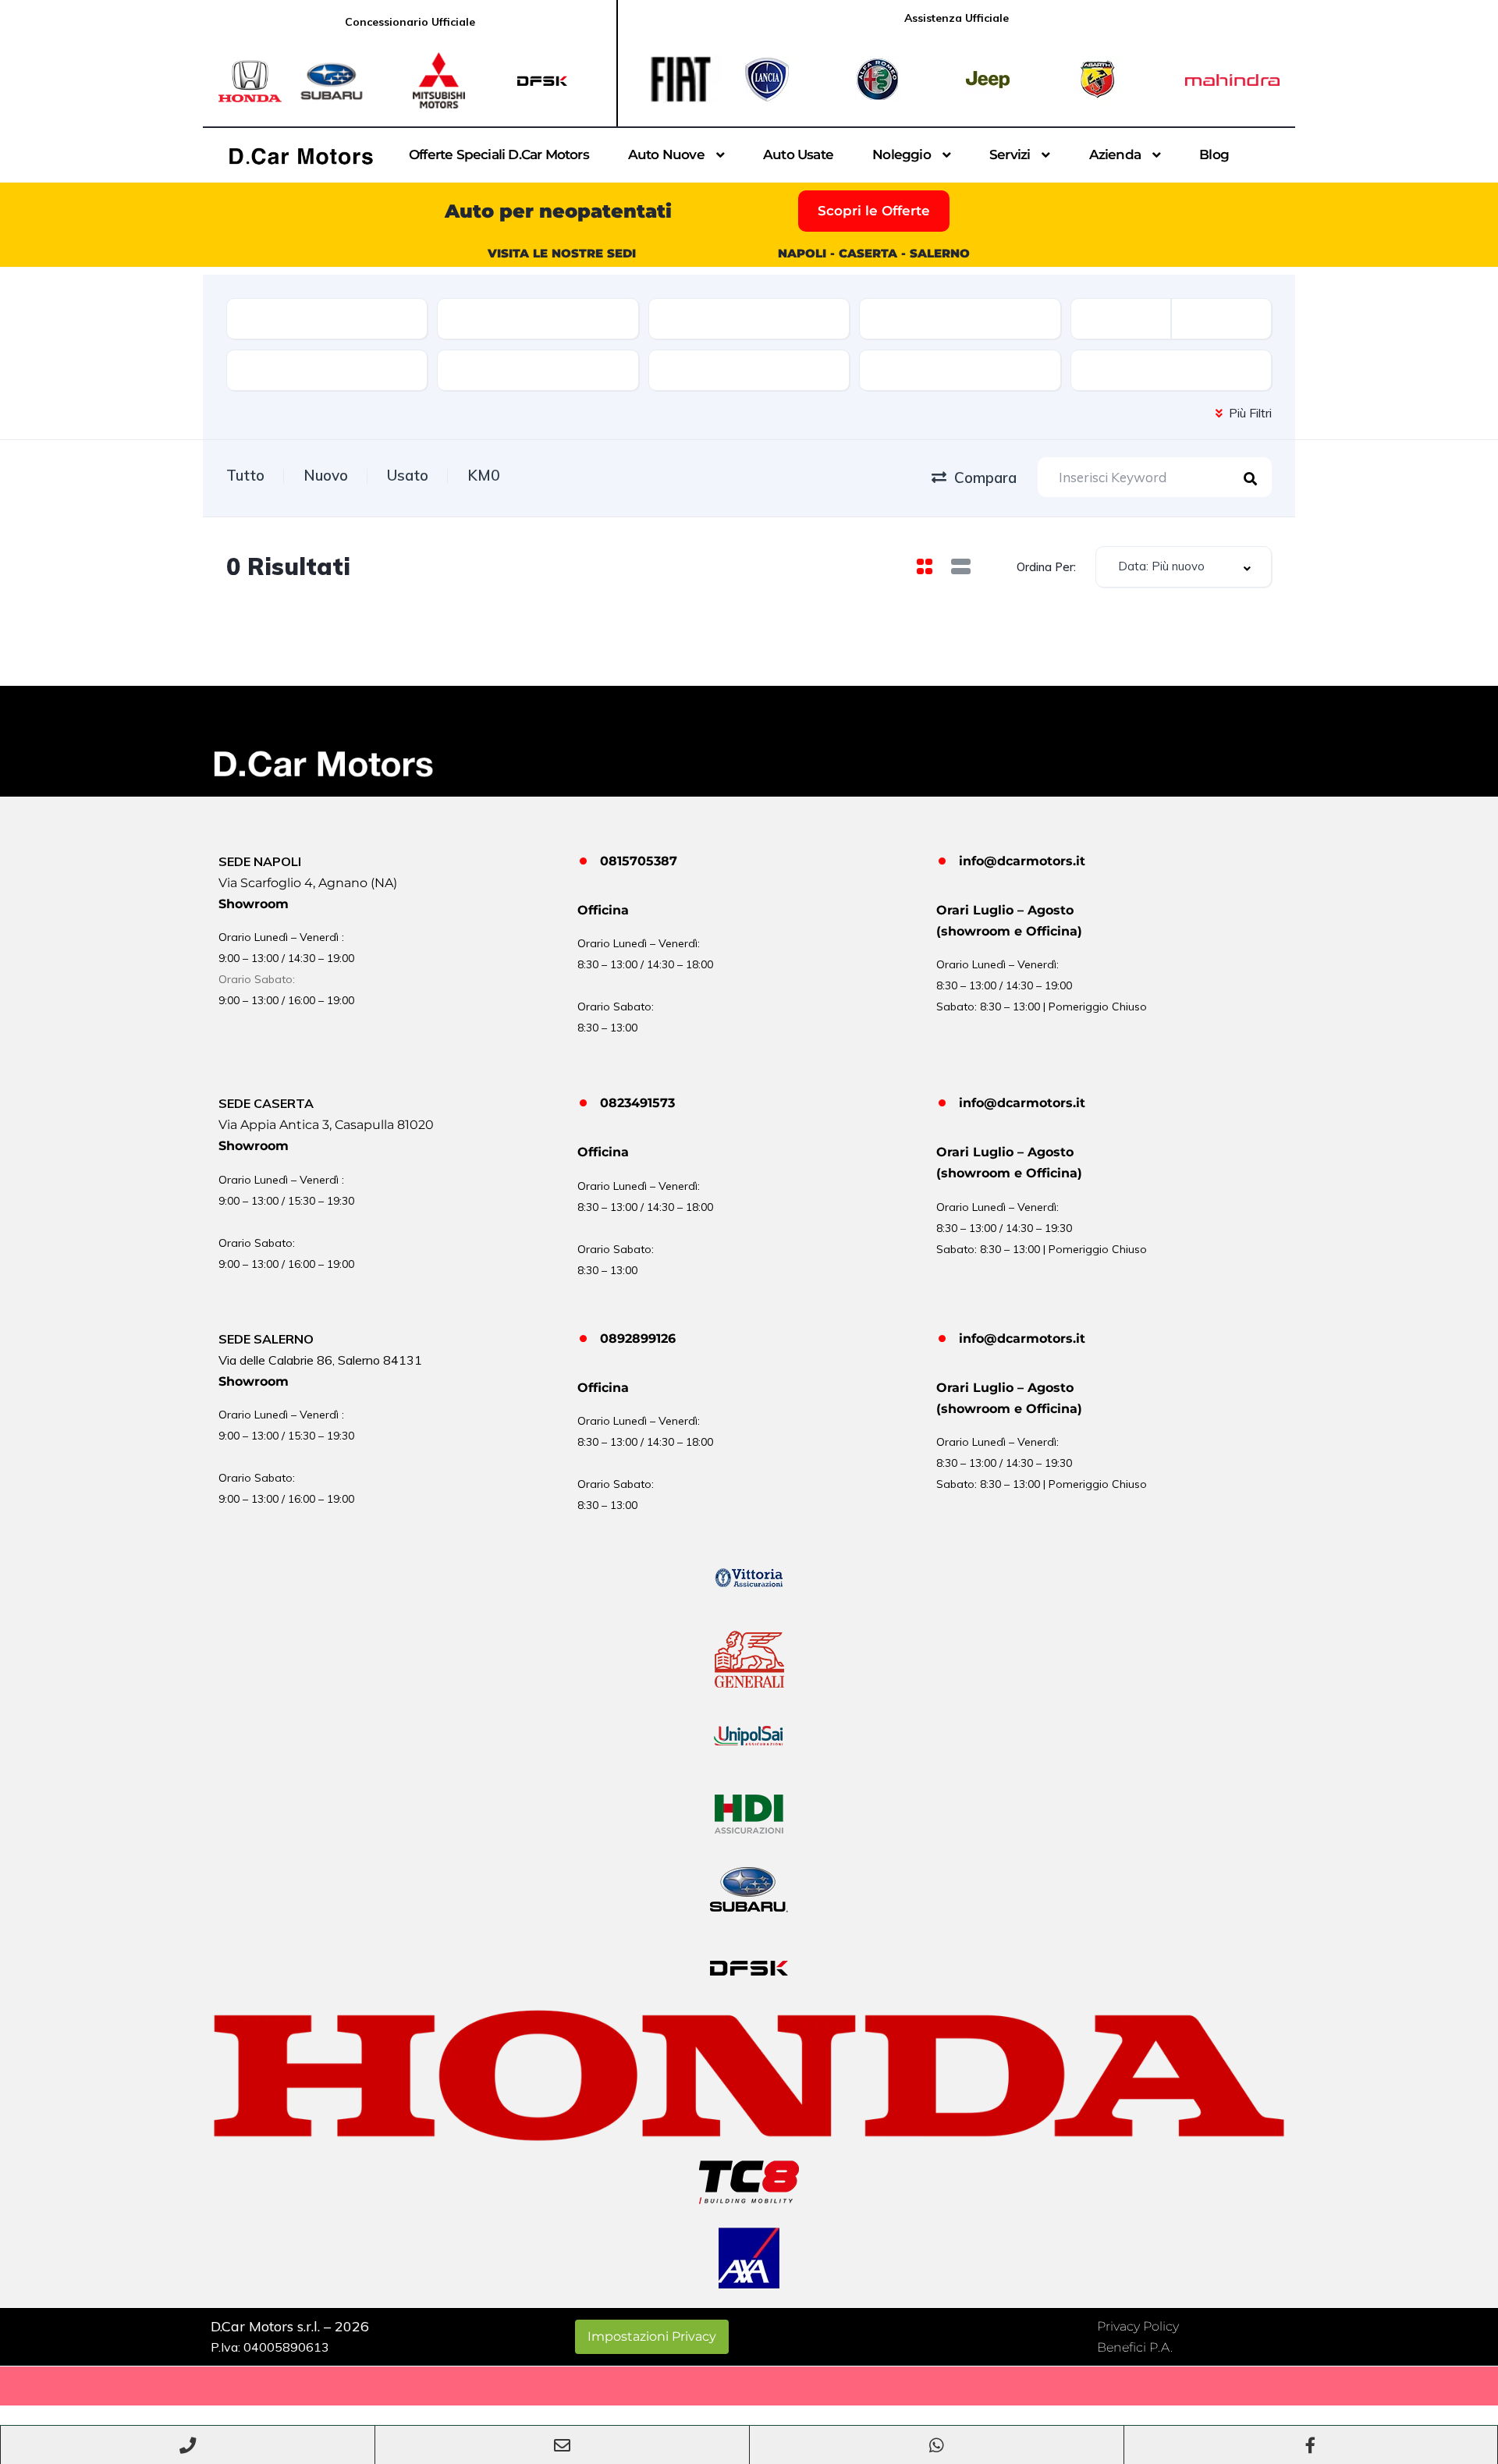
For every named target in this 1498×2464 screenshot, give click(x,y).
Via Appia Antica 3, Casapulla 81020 (326, 1125)
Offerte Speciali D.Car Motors (499, 154)
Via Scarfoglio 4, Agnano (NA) (308, 883)
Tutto (245, 475)
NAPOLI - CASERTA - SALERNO (874, 253)
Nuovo (326, 475)
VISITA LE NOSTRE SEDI (562, 253)
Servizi (1010, 154)
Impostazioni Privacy (652, 2336)
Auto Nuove (666, 154)
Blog (1214, 154)
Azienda (1115, 154)
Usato (408, 475)
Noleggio (902, 154)
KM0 (483, 475)
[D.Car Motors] (301, 156)
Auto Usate (798, 154)
